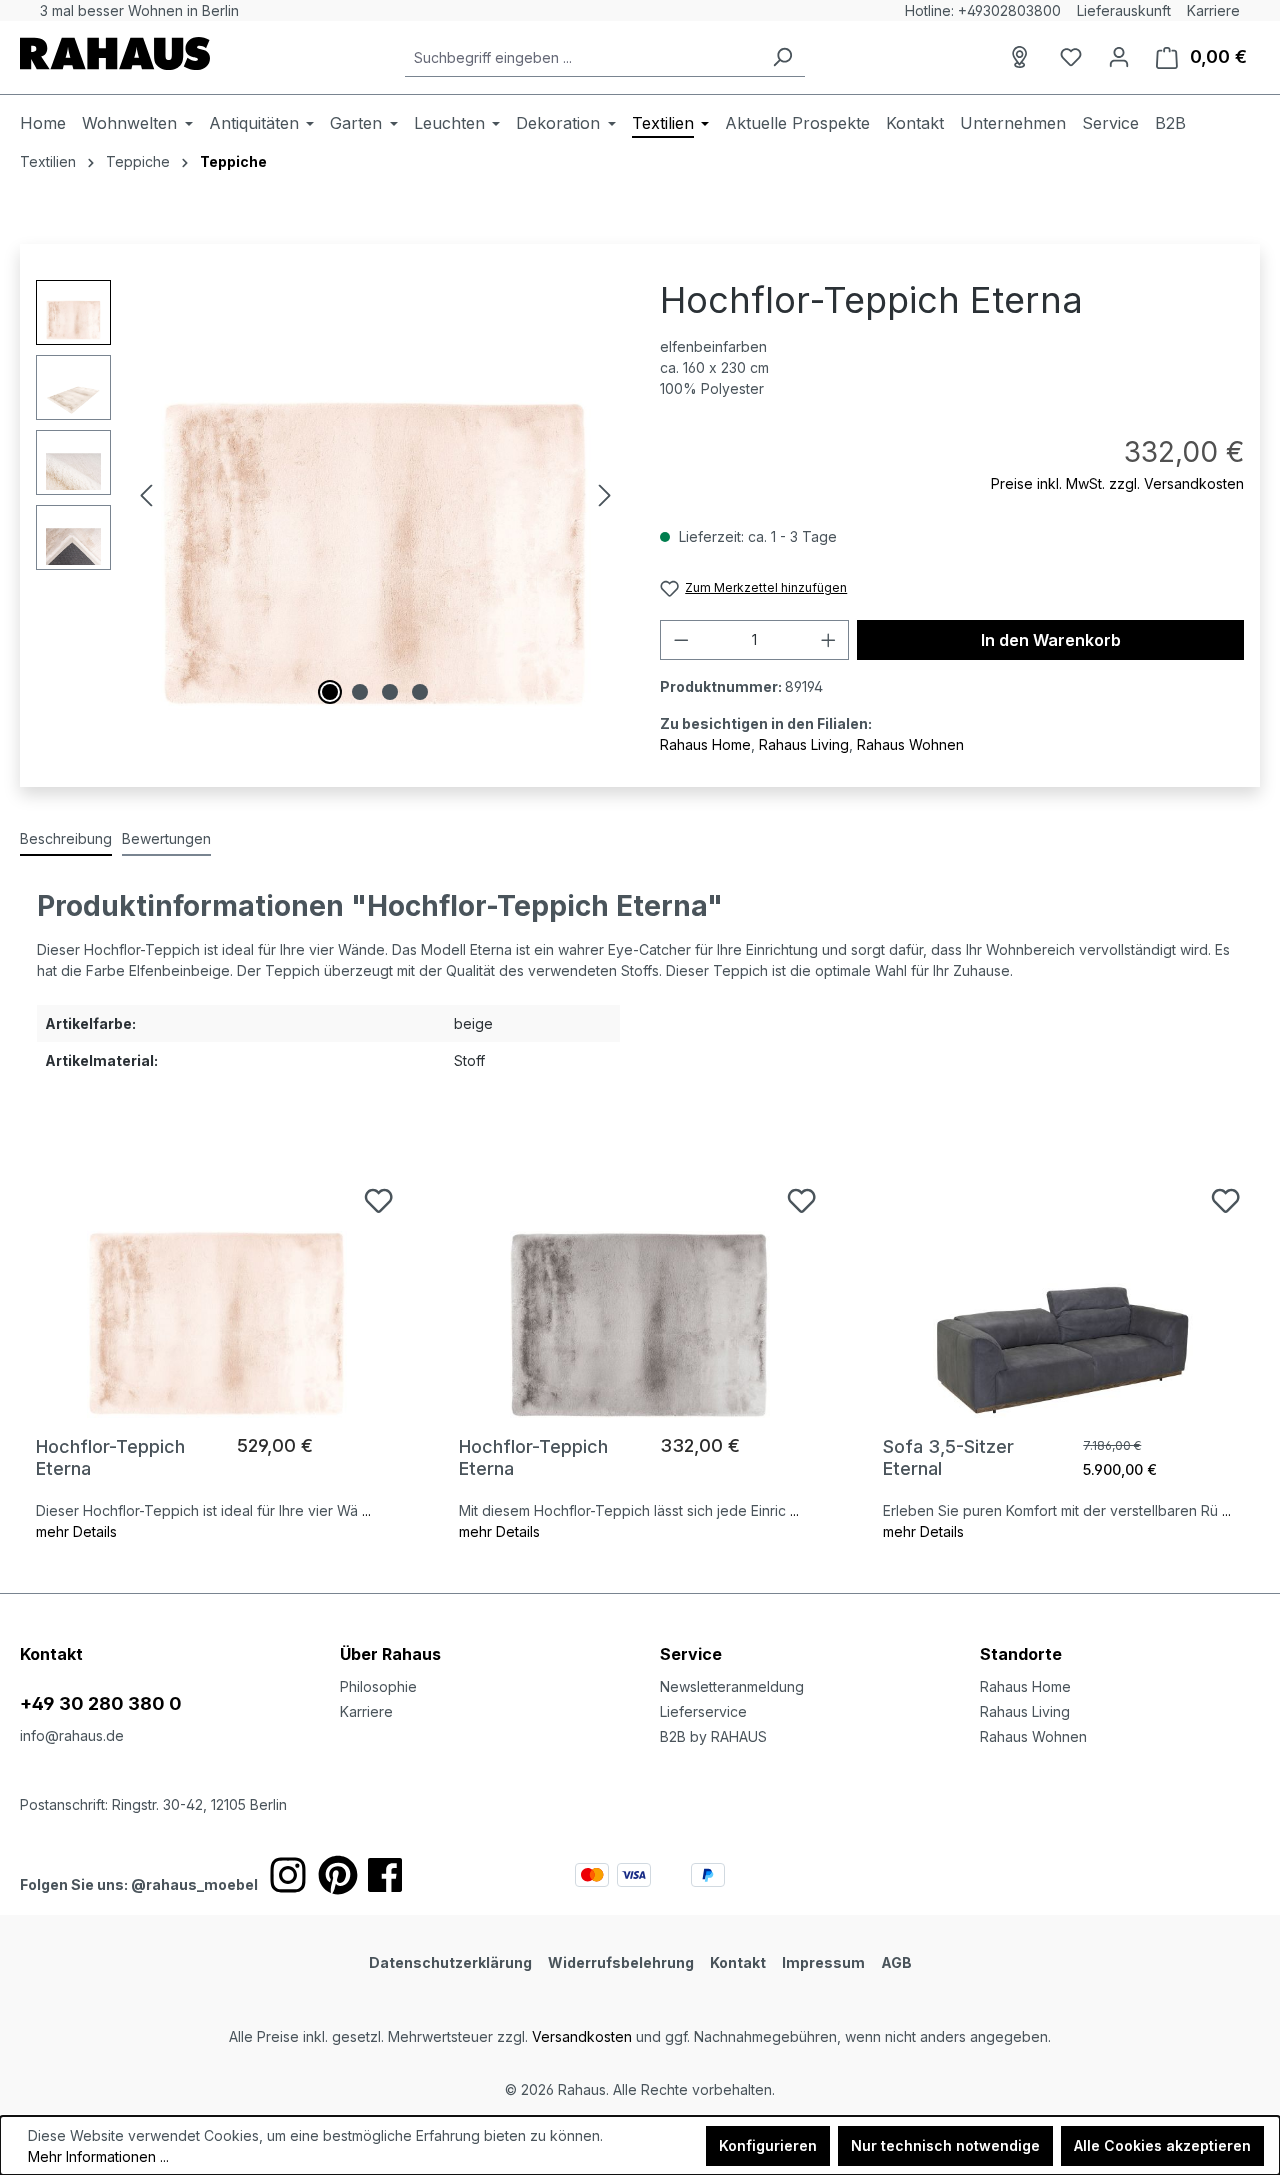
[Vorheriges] (146, 495)
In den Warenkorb (1051, 640)
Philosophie (378, 1686)
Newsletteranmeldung (732, 1686)
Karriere (1213, 10)
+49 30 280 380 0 (101, 1703)
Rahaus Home (705, 744)
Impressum (823, 1962)
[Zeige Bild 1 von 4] (330, 692)
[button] (1120, 1634)
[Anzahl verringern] (681, 640)
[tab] (66, 839)
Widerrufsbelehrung (621, 1962)
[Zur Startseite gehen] (115, 53)
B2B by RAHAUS (713, 1736)
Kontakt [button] (51, 1654)
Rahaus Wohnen (910, 744)
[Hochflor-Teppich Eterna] (216, 1288)
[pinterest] (338, 1875)
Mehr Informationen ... (98, 2156)
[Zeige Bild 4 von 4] (420, 692)
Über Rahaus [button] (390, 1654)
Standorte (1021, 1654)
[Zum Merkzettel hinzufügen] (378, 1200)
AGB (896, 1962)
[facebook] (385, 1875)
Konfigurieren (768, 2145)
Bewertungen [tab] (166, 838)
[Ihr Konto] (1119, 57)
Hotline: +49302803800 (983, 10)
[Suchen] (782, 57)
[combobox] (582, 57)
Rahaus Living (804, 744)
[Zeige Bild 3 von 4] (390, 692)
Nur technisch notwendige (945, 2145)
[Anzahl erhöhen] (829, 640)
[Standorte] (1023, 57)
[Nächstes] (605, 495)
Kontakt (738, 1962)
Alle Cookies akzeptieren (1162, 2145)
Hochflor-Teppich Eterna (110, 1457)
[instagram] (288, 1875)
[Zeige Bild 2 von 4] (360, 692)
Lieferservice (703, 1711)
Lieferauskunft (1124, 10)
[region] (328, 495)
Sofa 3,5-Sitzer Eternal (948, 1457)
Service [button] (691, 1654)
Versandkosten (582, 2036)
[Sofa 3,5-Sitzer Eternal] (1063, 1288)
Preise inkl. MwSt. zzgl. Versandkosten (1117, 483)
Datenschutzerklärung (450, 1962)
